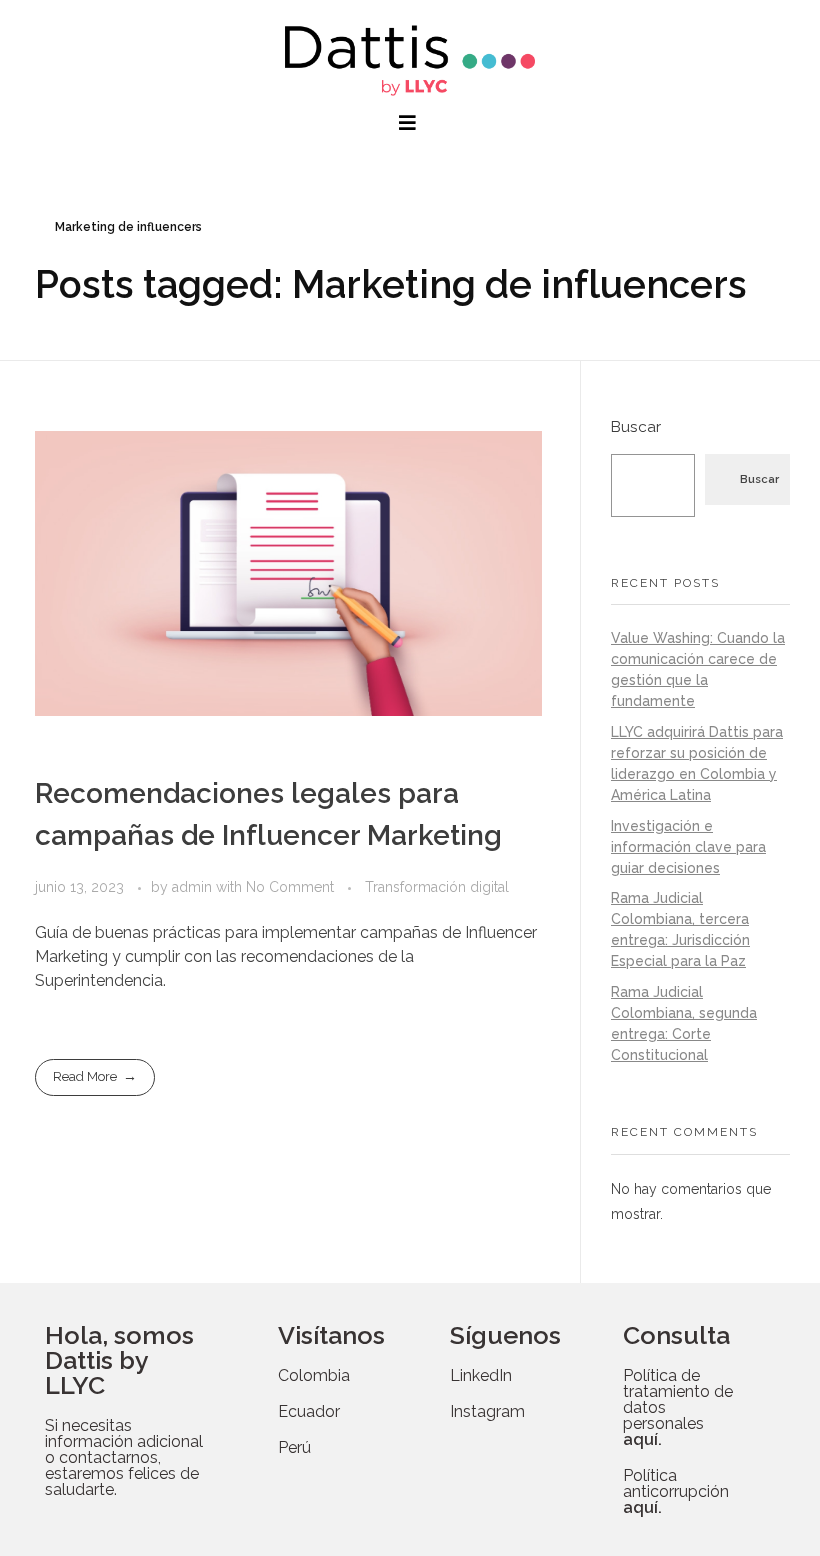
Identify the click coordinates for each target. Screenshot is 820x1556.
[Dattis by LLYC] (410, 60)
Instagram (487, 1411)
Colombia (314, 1375)
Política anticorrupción (676, 1491)
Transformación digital (437, 887)
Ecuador (309, 1411)
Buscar (636, 427)
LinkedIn (481, 1375)
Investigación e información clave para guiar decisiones (688, 847)
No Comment (290, 887)
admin (194, 887)
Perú (294, 1447)
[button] (410, 123)
